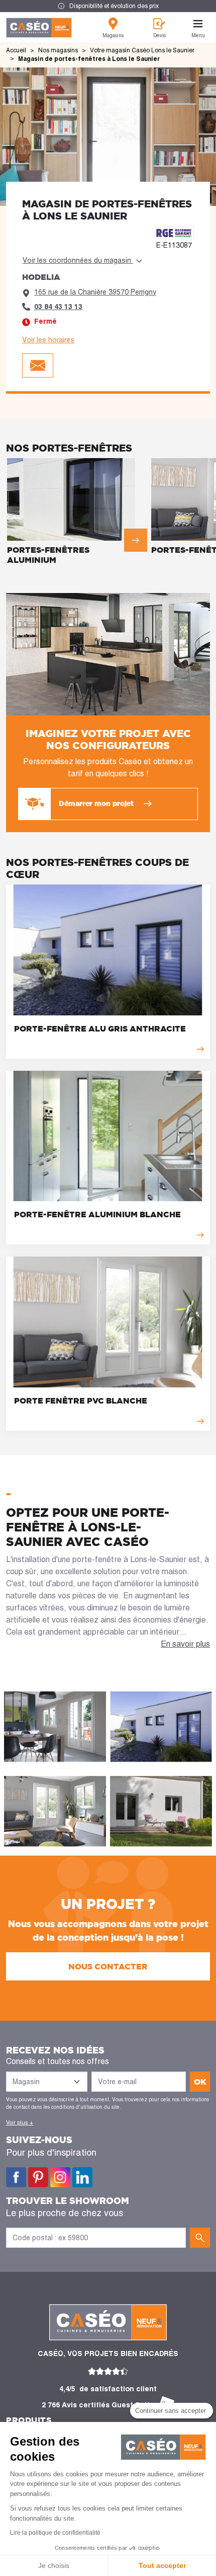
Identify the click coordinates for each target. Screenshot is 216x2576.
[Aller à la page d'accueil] (39, 28)
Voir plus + (20, 2122)
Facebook (16, 2177)
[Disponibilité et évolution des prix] (108, 6)
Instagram (60, 2177)
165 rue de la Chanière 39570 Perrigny (95, 292)
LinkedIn (82, 2177)
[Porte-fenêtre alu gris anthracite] (108, 972)
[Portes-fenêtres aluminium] (77, 513)
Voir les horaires (48, 340)
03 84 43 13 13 (58, 307)
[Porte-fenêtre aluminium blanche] (108, 1158)
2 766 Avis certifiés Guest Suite (98, 2405)
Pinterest (38, 2177)
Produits (29, 2420)
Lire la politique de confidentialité (55, 2533)
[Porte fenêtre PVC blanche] (108, 1344)
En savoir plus (185, 1644)
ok (200, 2082)
